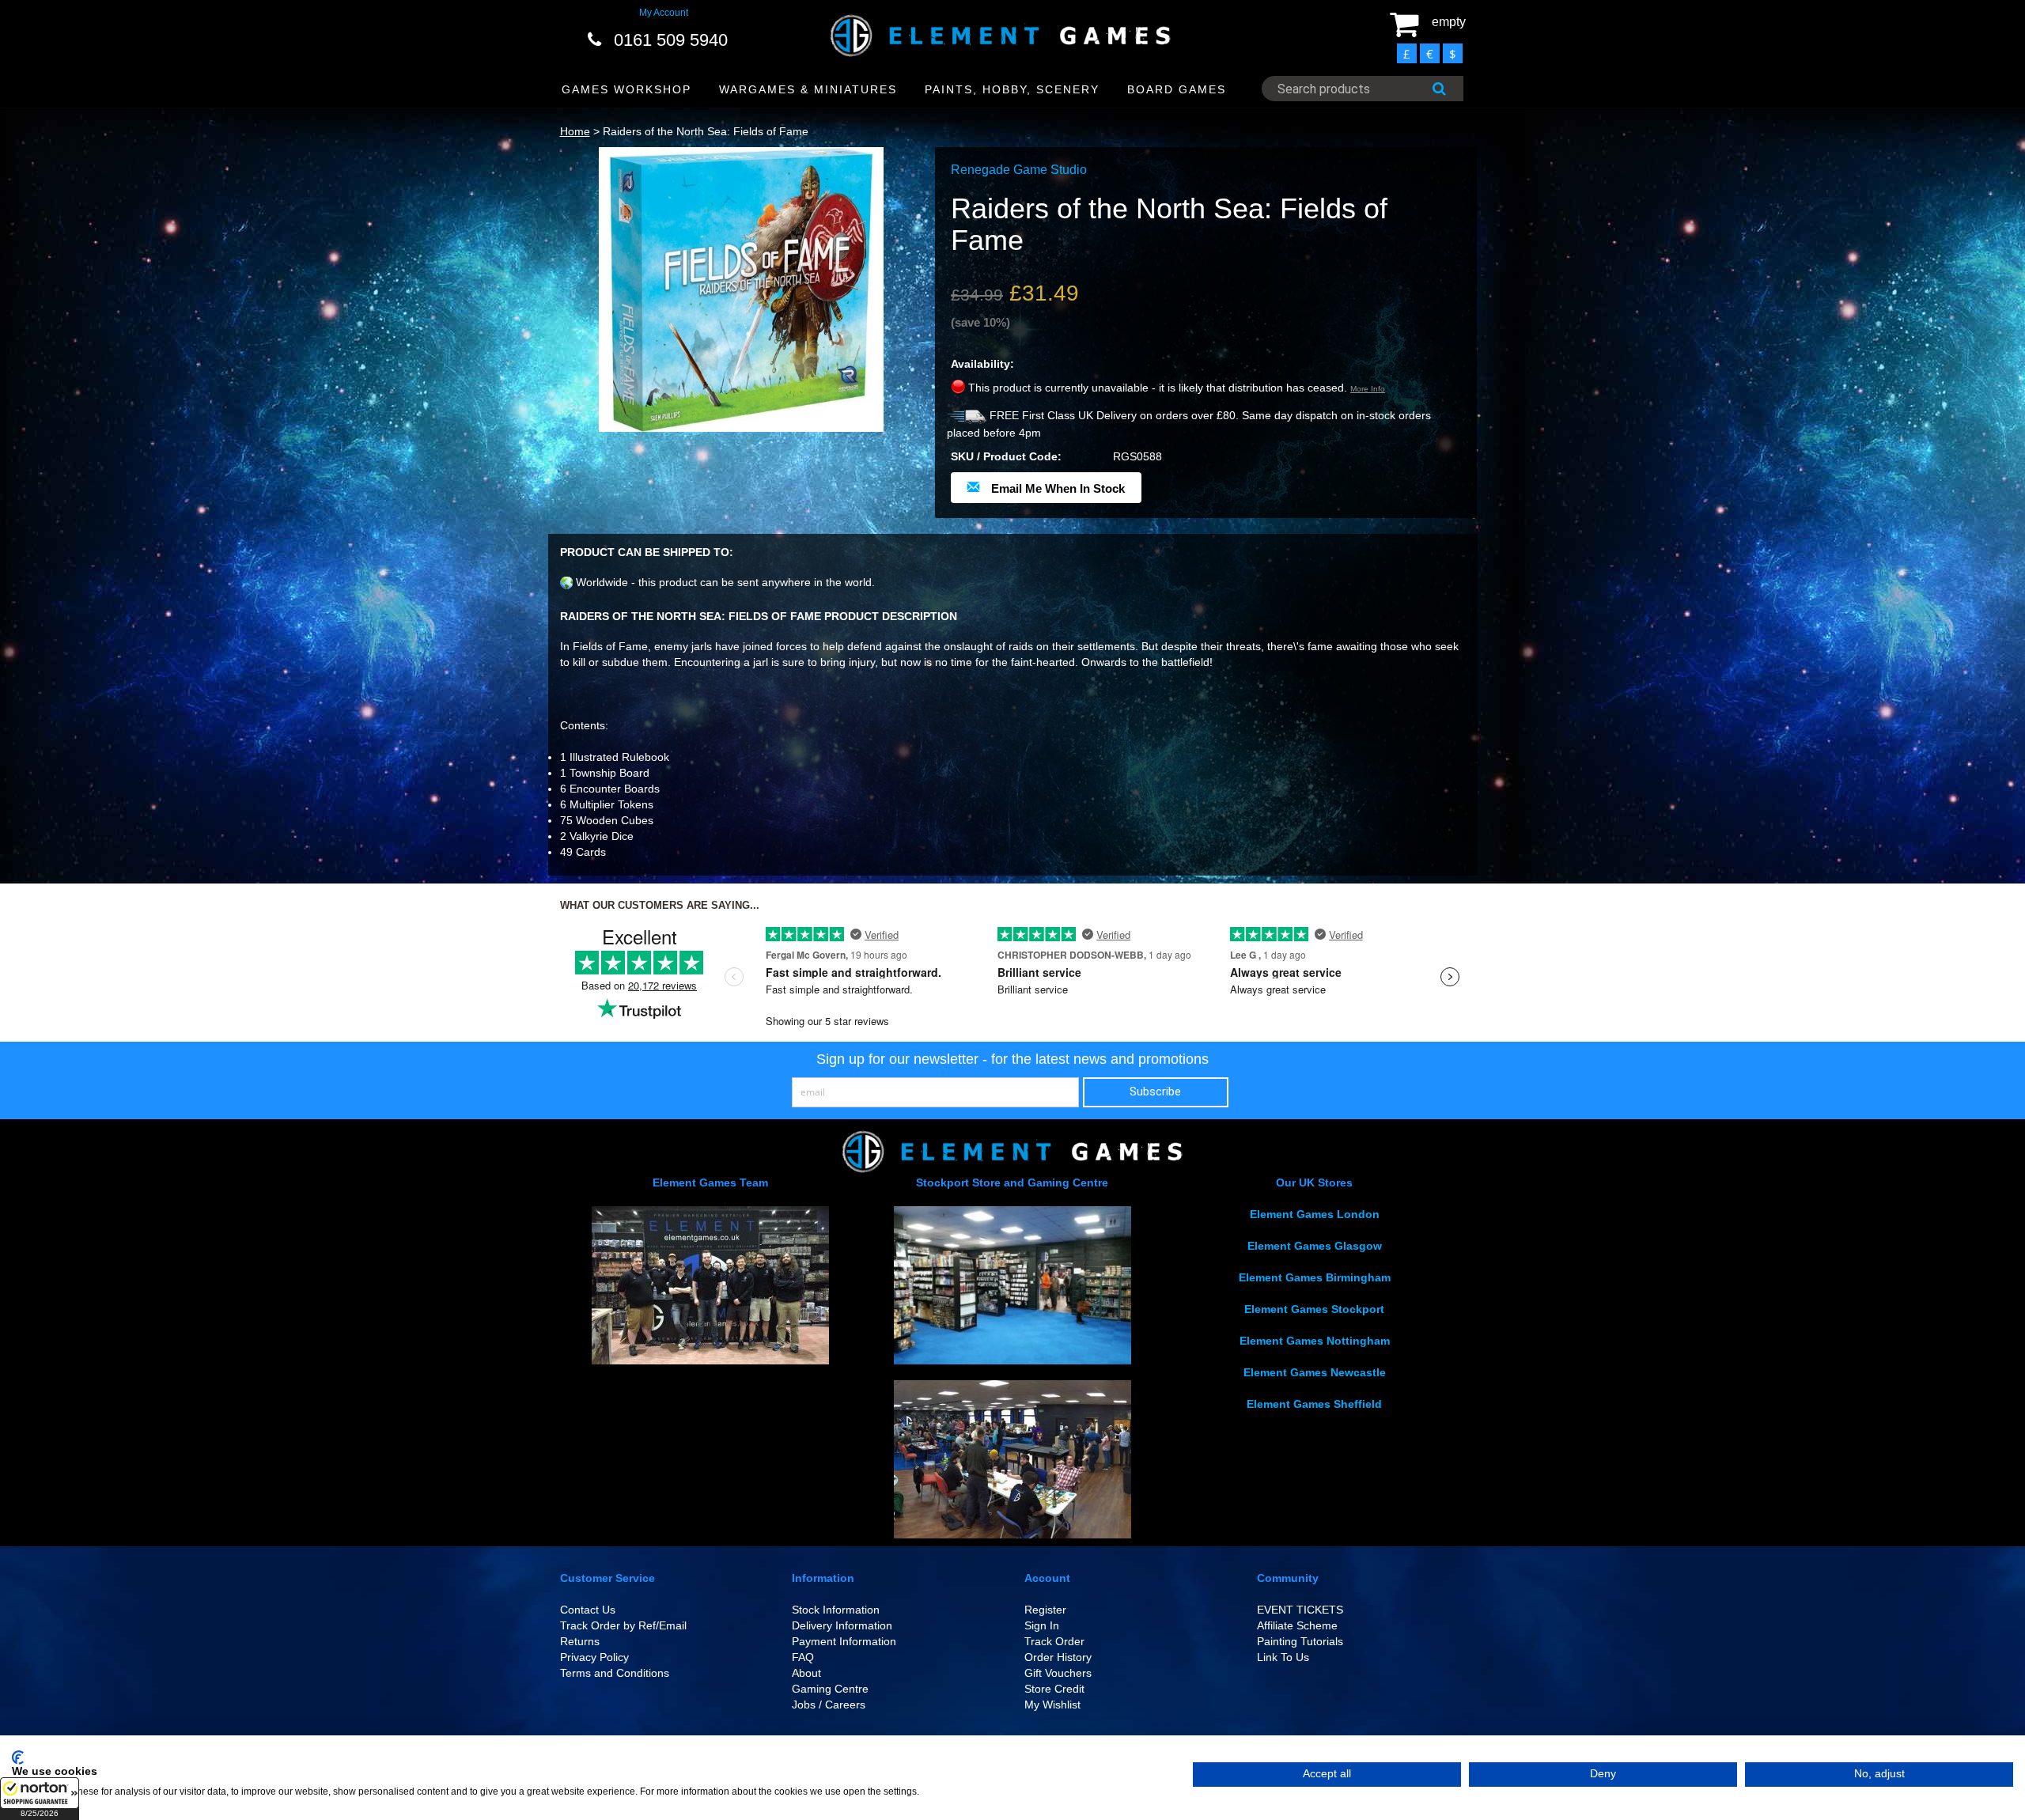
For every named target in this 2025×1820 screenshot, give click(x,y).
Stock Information (836, 1610)
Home (575, 131)
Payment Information (844, 1641)
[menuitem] (627, 90)
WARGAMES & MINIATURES (808, 89)
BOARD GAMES (1177, 89)
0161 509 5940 (671, 40)
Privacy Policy (594, 1657)
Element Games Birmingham (1315, 1277)
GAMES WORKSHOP (626, 89)
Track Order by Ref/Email (623, 1625)
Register (1045, 1610)
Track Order (1054, 1641)
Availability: (982, 364)
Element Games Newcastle (1315, 1372)
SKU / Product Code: (1006, 456)
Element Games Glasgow (1315, 1246)
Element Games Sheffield (1314, 1404)
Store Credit (1054, 1689)
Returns (580, 1641)
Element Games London (1315, 1214)
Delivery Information (842, 1625)
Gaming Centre (830, 1689)
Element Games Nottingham (1315, 1341)
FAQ (803, 1657)
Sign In (1042, 1625)
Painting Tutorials (1300, 1641)
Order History (1058, 1657)
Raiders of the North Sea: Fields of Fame (706, 131)
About (806, 1673)
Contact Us (588, 1610)
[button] (40, 1799)
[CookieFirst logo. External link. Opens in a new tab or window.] (18, 1758)
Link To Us (1283, 1657)
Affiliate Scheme (1297, 1625)
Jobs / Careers (829, 1705)
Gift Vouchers (1058, 1673)
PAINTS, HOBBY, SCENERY (1012, 89)
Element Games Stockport (1314, 1309)
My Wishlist (1052, 1705)
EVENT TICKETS (1300, 1610)
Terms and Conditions (615, 1673)
